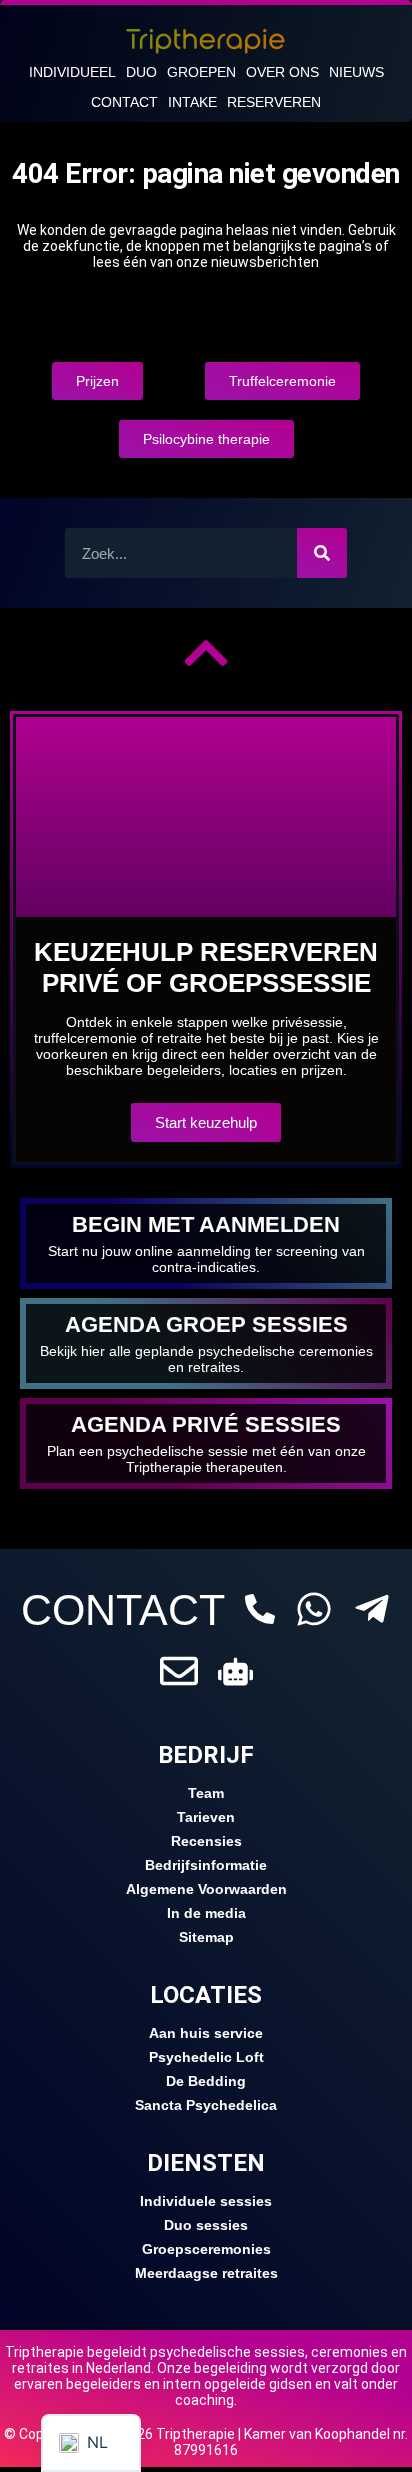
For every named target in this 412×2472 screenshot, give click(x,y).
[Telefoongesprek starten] (260, 1609)
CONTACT (123, 1610)
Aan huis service (206, 2033)
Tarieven (206, 1817)
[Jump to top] (206, 653)
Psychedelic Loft (206, 2057)
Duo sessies (206, 2225)
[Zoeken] (322, 553)
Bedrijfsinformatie (206, 1865)
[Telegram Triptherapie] (372, 1609)
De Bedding (206, 2081)
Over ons (282, 72)
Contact (124, 102)
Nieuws (356, 72)
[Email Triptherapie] (179, 1671)
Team (206, 1793)
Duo (141, 72)
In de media (206, 1913)
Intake (192, 102)
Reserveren (274, 102)
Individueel (72, 72)
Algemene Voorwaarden (206, 1889)
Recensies (206, 1841)
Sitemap (206, 1937)
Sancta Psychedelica (206, 2105)
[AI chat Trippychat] (235, 1671)
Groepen (201, 72)
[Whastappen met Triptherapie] (314, 1609)
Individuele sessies (206, 2201)
